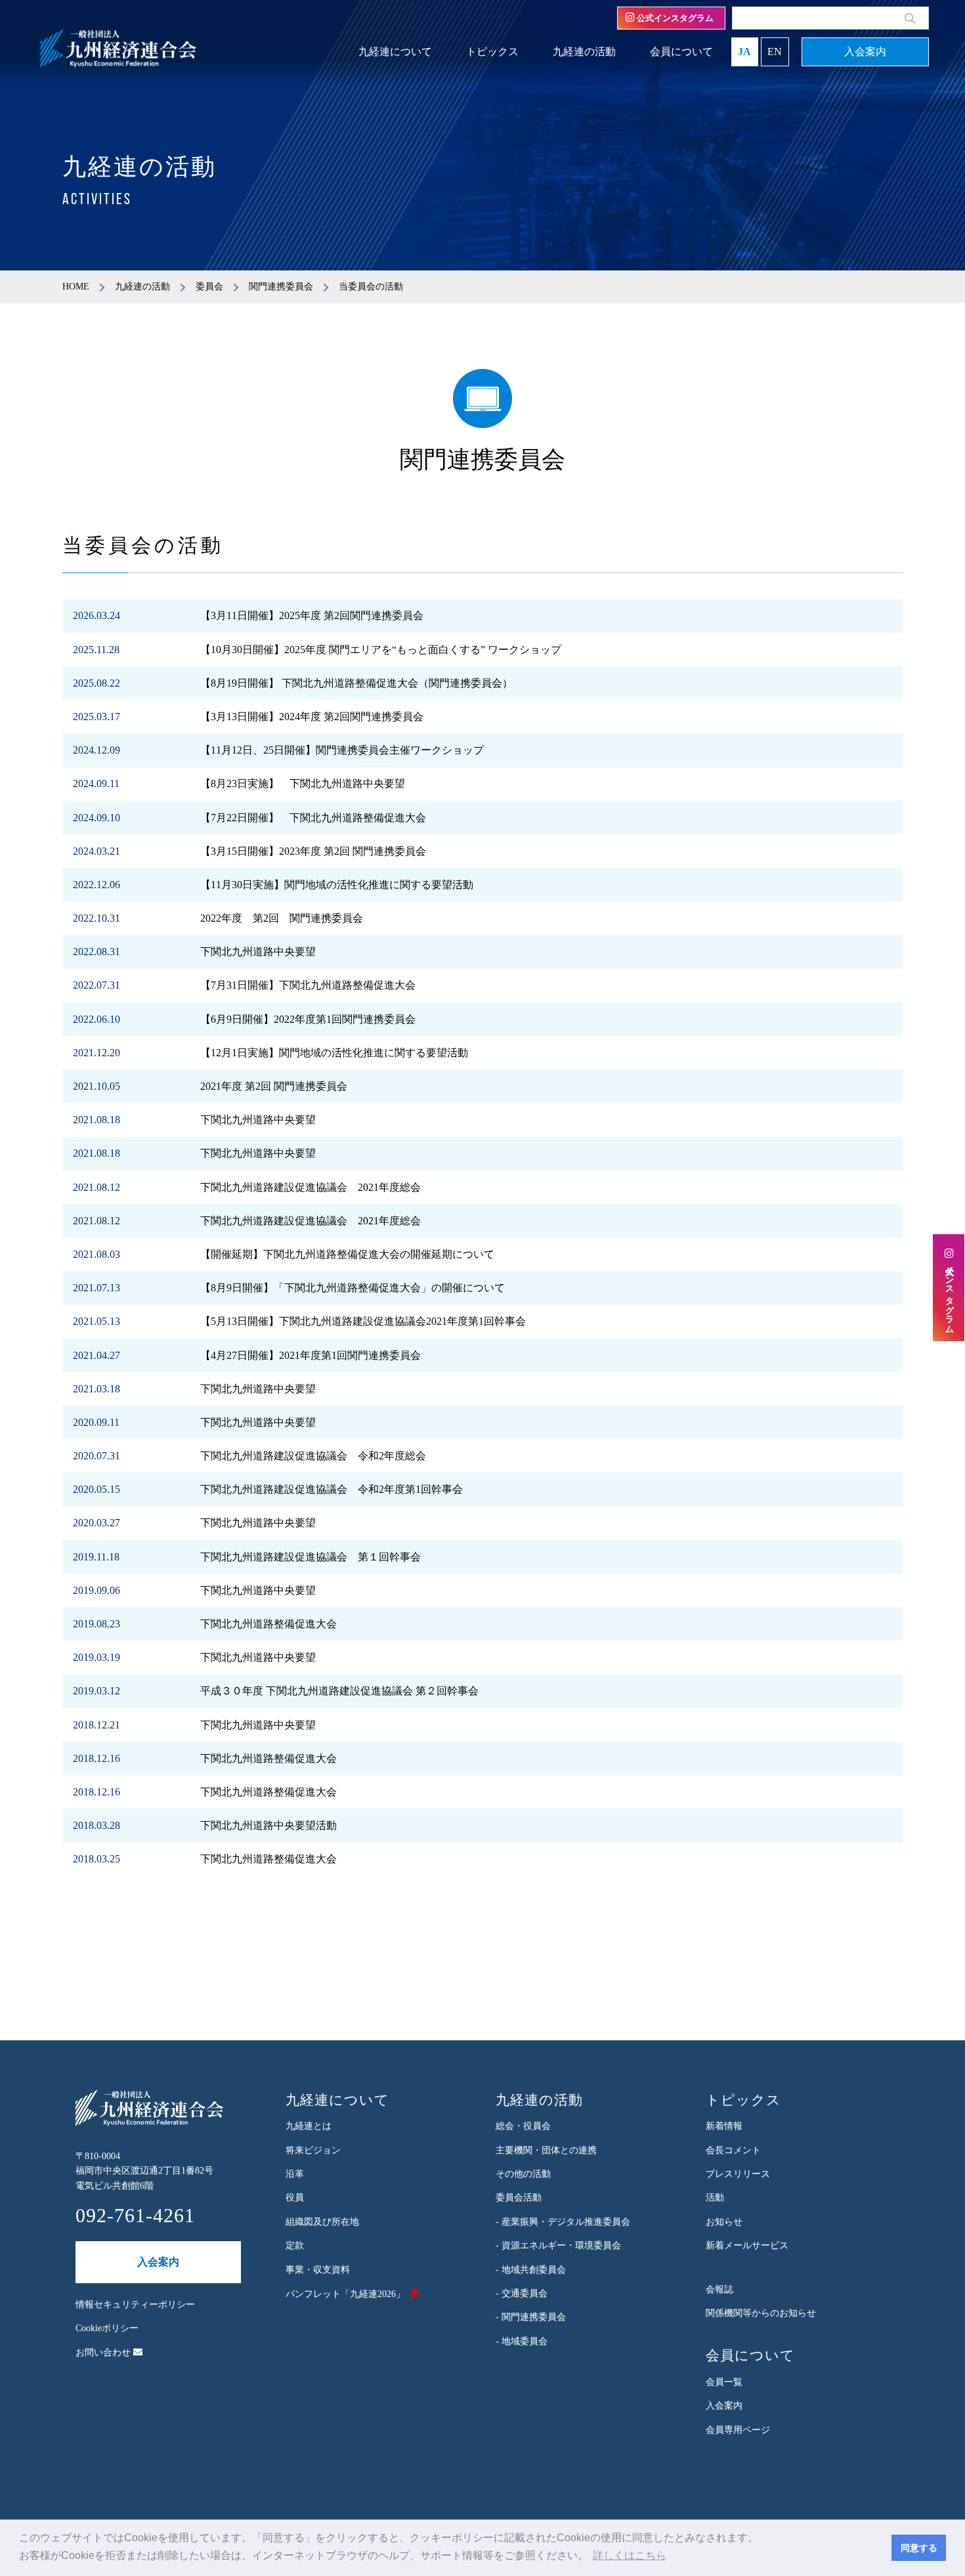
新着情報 (724, 2126)
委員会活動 (519, 2198)
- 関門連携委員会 (531, 2317)
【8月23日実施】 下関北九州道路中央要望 (303, 784)
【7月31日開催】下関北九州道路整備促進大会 (308, 985)
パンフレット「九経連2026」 (345, 2294)
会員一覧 (724, 2382)
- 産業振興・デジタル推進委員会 (563, 2222)
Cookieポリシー (107, 2328)
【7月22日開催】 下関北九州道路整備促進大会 (313, 818)
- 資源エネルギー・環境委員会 (558, 2245)
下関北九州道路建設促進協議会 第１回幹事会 (311, 1557)
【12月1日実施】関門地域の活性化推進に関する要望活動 (334, 1053)
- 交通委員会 (522, 2293)
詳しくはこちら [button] (630, 2555)
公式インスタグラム (674, 18)
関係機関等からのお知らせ (761, 2313)
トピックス (492, 52)
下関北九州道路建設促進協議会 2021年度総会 (311, 1187)
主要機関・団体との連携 (546, 2150)
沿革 (295, 2174)
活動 (715, 2198)
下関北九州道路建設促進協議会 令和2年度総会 (313, 1456)
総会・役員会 (523, 2126)
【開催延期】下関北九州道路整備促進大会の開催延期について (347, 1254)
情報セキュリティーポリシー (135, 2305)
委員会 (209, 287)
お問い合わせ (104, 2352)
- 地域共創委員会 (531, 2270)
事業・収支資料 (318, 2270)
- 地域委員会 (522, 2341)
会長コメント (733, 2150)
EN (775, 52)
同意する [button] (919, 2548)
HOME (76, 287)
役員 (295, 2198)
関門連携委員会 (281, 287)
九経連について (395, 52)
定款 (295, 2245)
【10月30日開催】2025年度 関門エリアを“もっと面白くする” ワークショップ (381, 650)
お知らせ (724, 2222)
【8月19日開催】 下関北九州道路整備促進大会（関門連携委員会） (356, 683)
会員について (681, 52)
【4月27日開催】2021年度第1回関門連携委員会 (311, 1355)
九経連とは (309, 2126)
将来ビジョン (313, 2150)
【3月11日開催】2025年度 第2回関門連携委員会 (312, 615)
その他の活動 (523, 2174)
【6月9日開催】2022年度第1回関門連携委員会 (308, 1019)
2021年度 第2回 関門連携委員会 (274, 1086)
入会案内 (865, 52)
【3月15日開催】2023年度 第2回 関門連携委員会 (313, 851)
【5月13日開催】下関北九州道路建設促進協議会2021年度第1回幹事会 (363, 1321)
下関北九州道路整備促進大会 (268, 1624)
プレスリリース (738, 2174)
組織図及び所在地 (322, 2222)
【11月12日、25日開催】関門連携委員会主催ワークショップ (342, 750)
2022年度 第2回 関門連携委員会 (282, 918)
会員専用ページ (738, 2430)
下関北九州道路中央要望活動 (268, 1825)
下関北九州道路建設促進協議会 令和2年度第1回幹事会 (332, 1489)
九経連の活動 (584, 52)
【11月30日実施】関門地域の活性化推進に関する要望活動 (337, 885)
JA (744, 52)
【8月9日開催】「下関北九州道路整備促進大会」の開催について (353, 1288)
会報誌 (719, 2289)
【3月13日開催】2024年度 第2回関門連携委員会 (312, 717)
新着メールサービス (747, 2245)
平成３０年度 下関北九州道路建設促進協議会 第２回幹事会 (339, 1691)
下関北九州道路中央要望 (258, 952)
